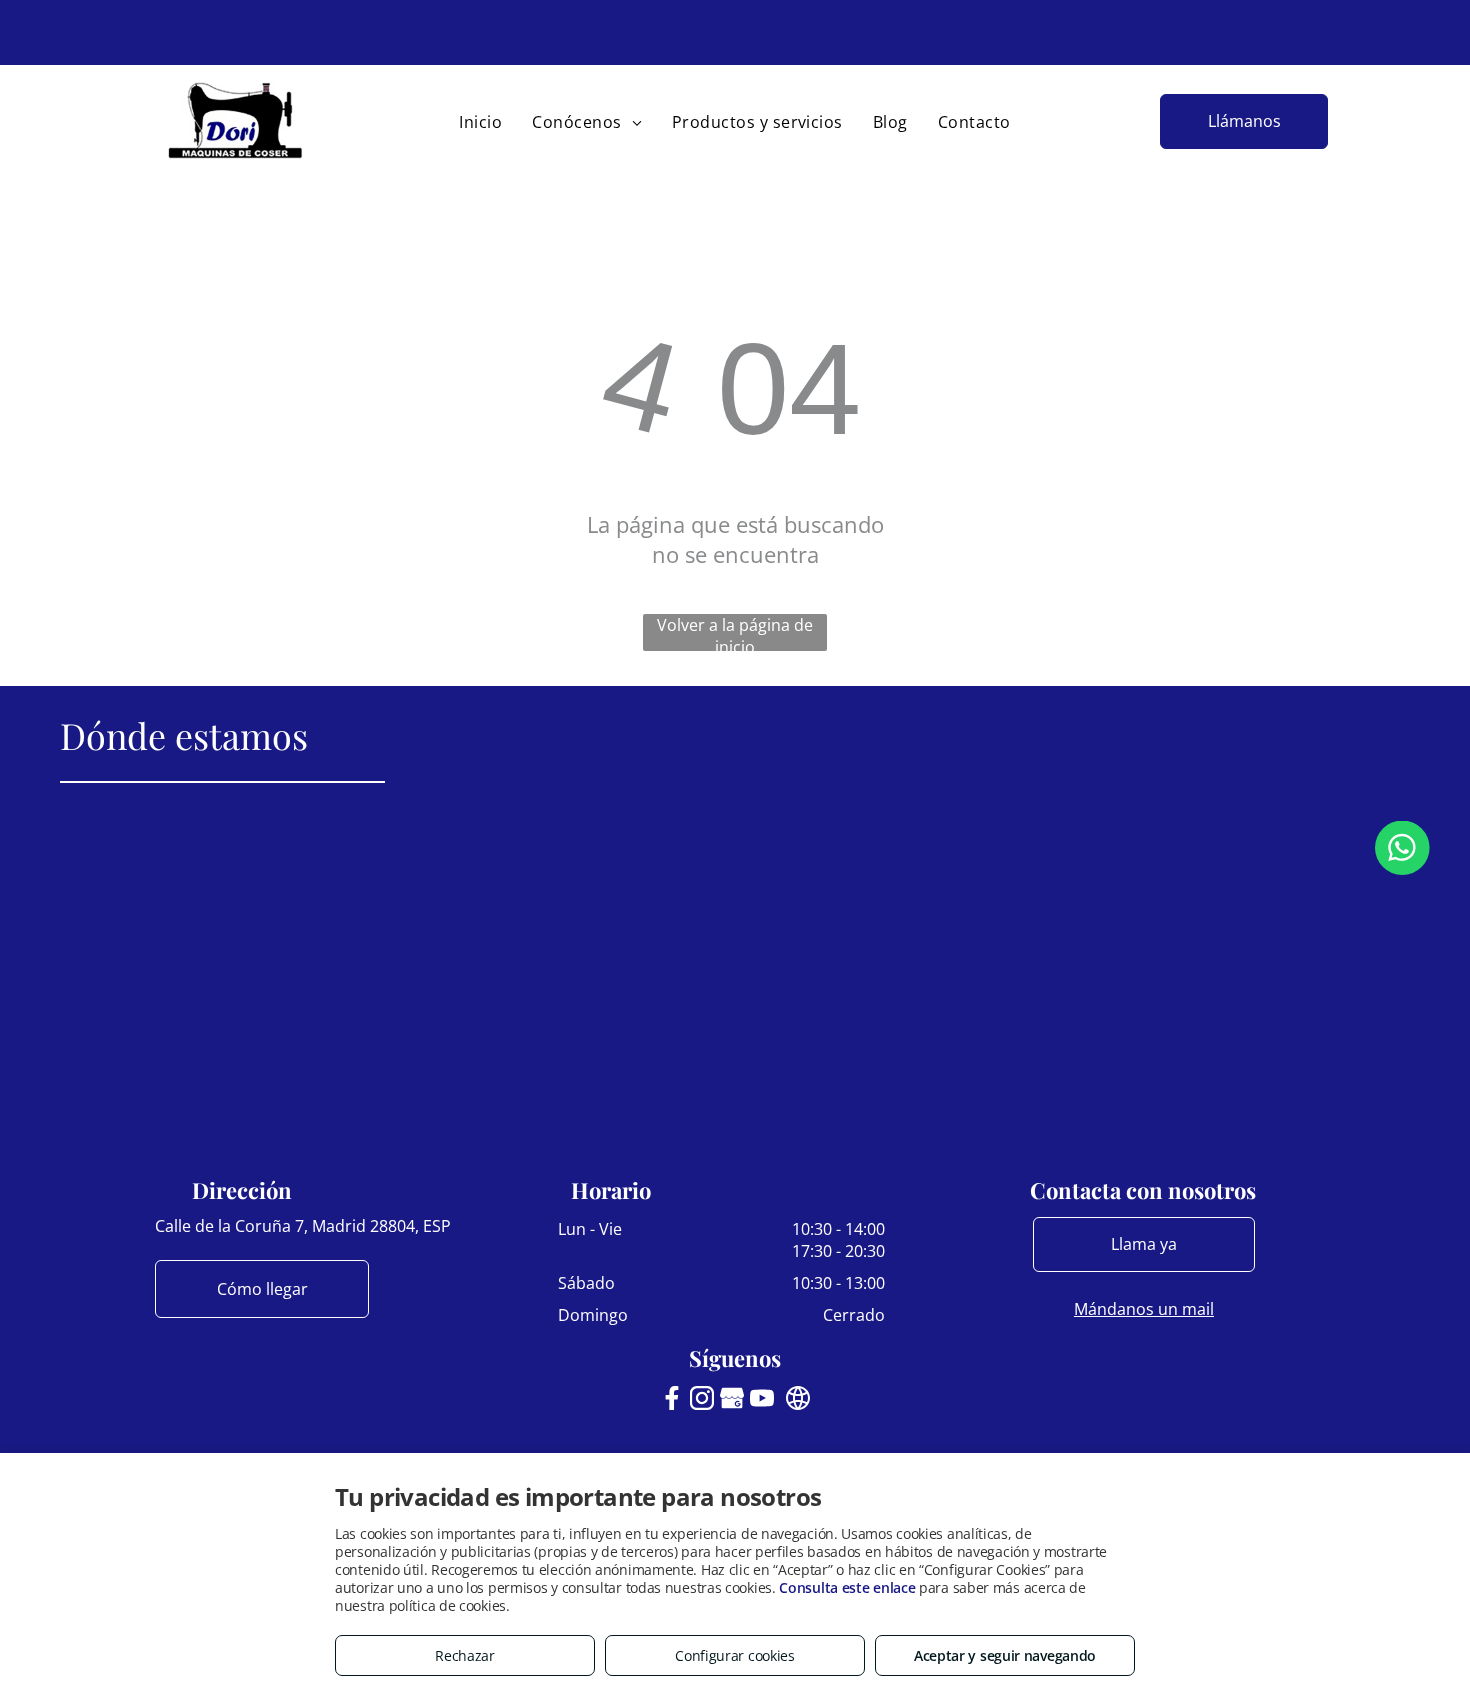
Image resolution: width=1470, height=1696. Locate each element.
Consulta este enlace (847, 1587)
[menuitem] (480, 122)
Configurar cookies (735, 1655)
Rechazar (465, 1655)
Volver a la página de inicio (735, 632)
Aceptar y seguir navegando (1005, 1655)
